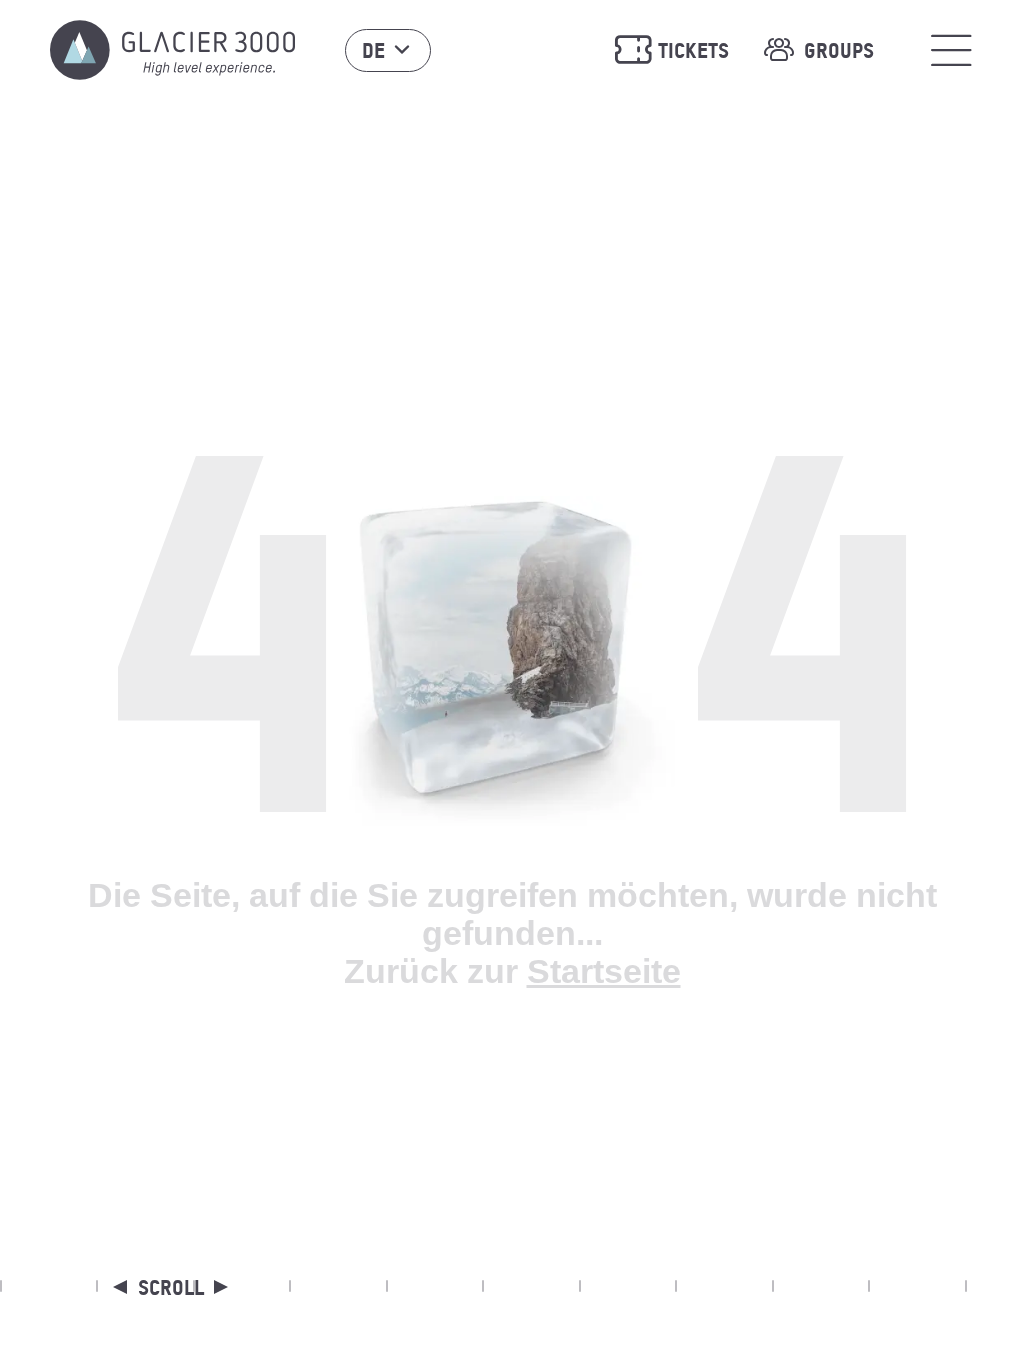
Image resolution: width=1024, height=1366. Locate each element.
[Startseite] (172, 50)
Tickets (693, 50)
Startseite (604, 971)
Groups (839, 50)
